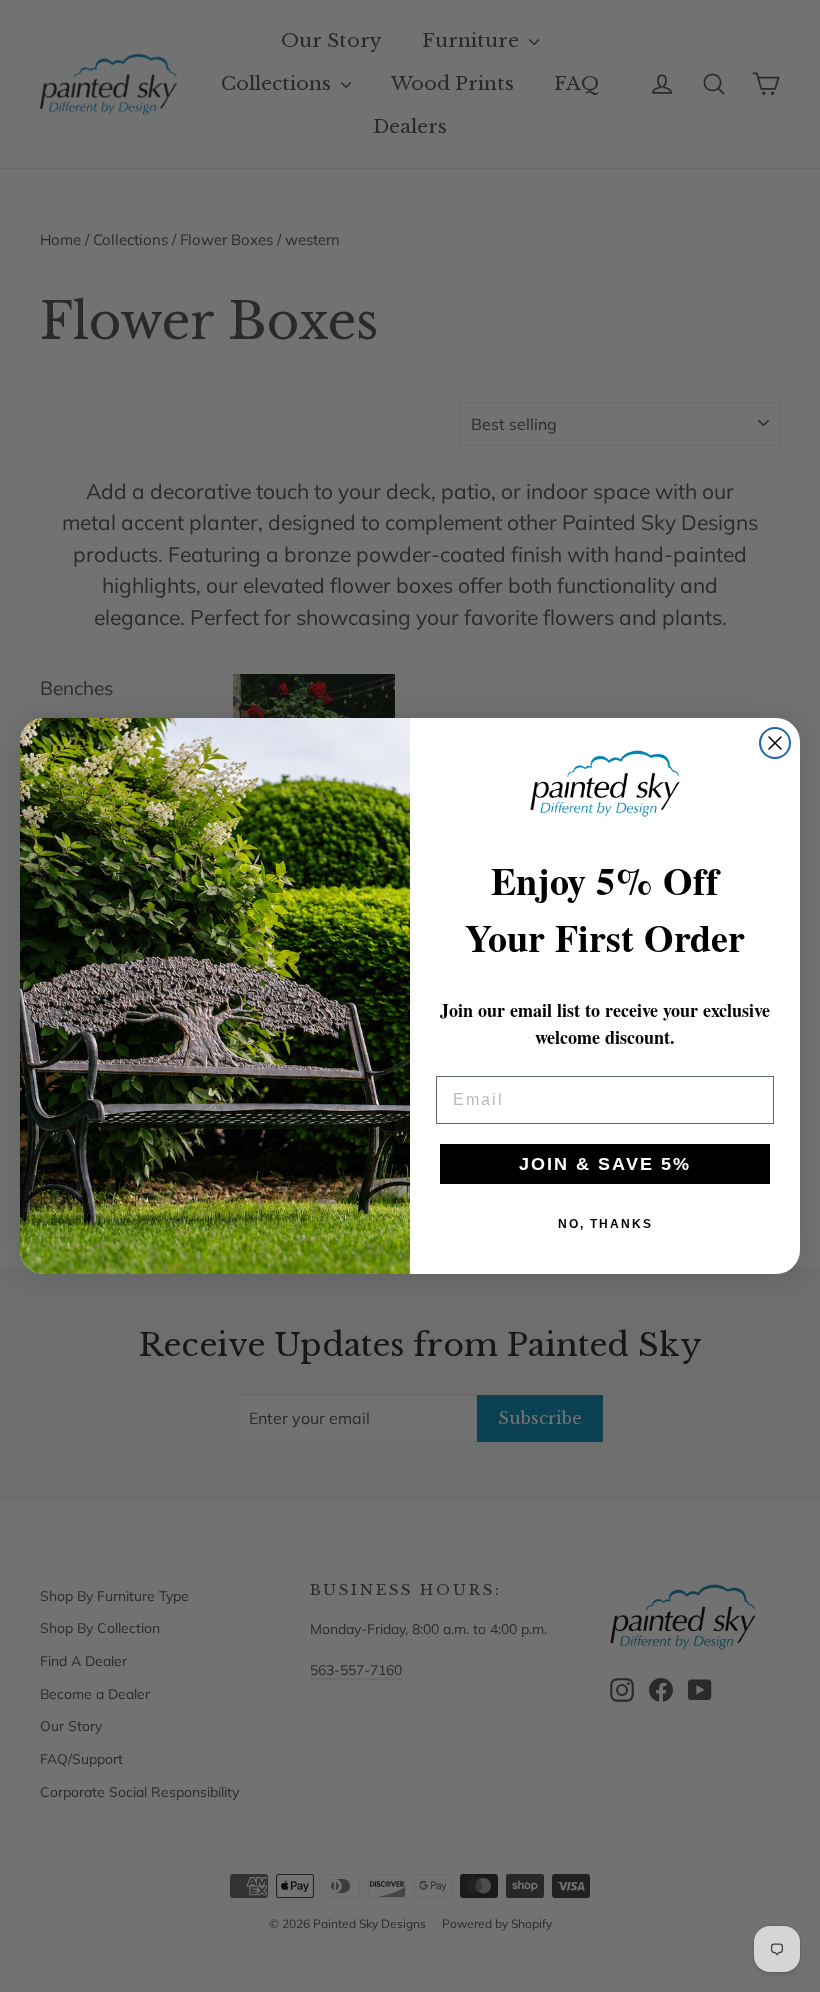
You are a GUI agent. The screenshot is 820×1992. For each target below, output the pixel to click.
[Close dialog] (775, 743)
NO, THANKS (605, 1224)
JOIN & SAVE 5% (605, 1164)
